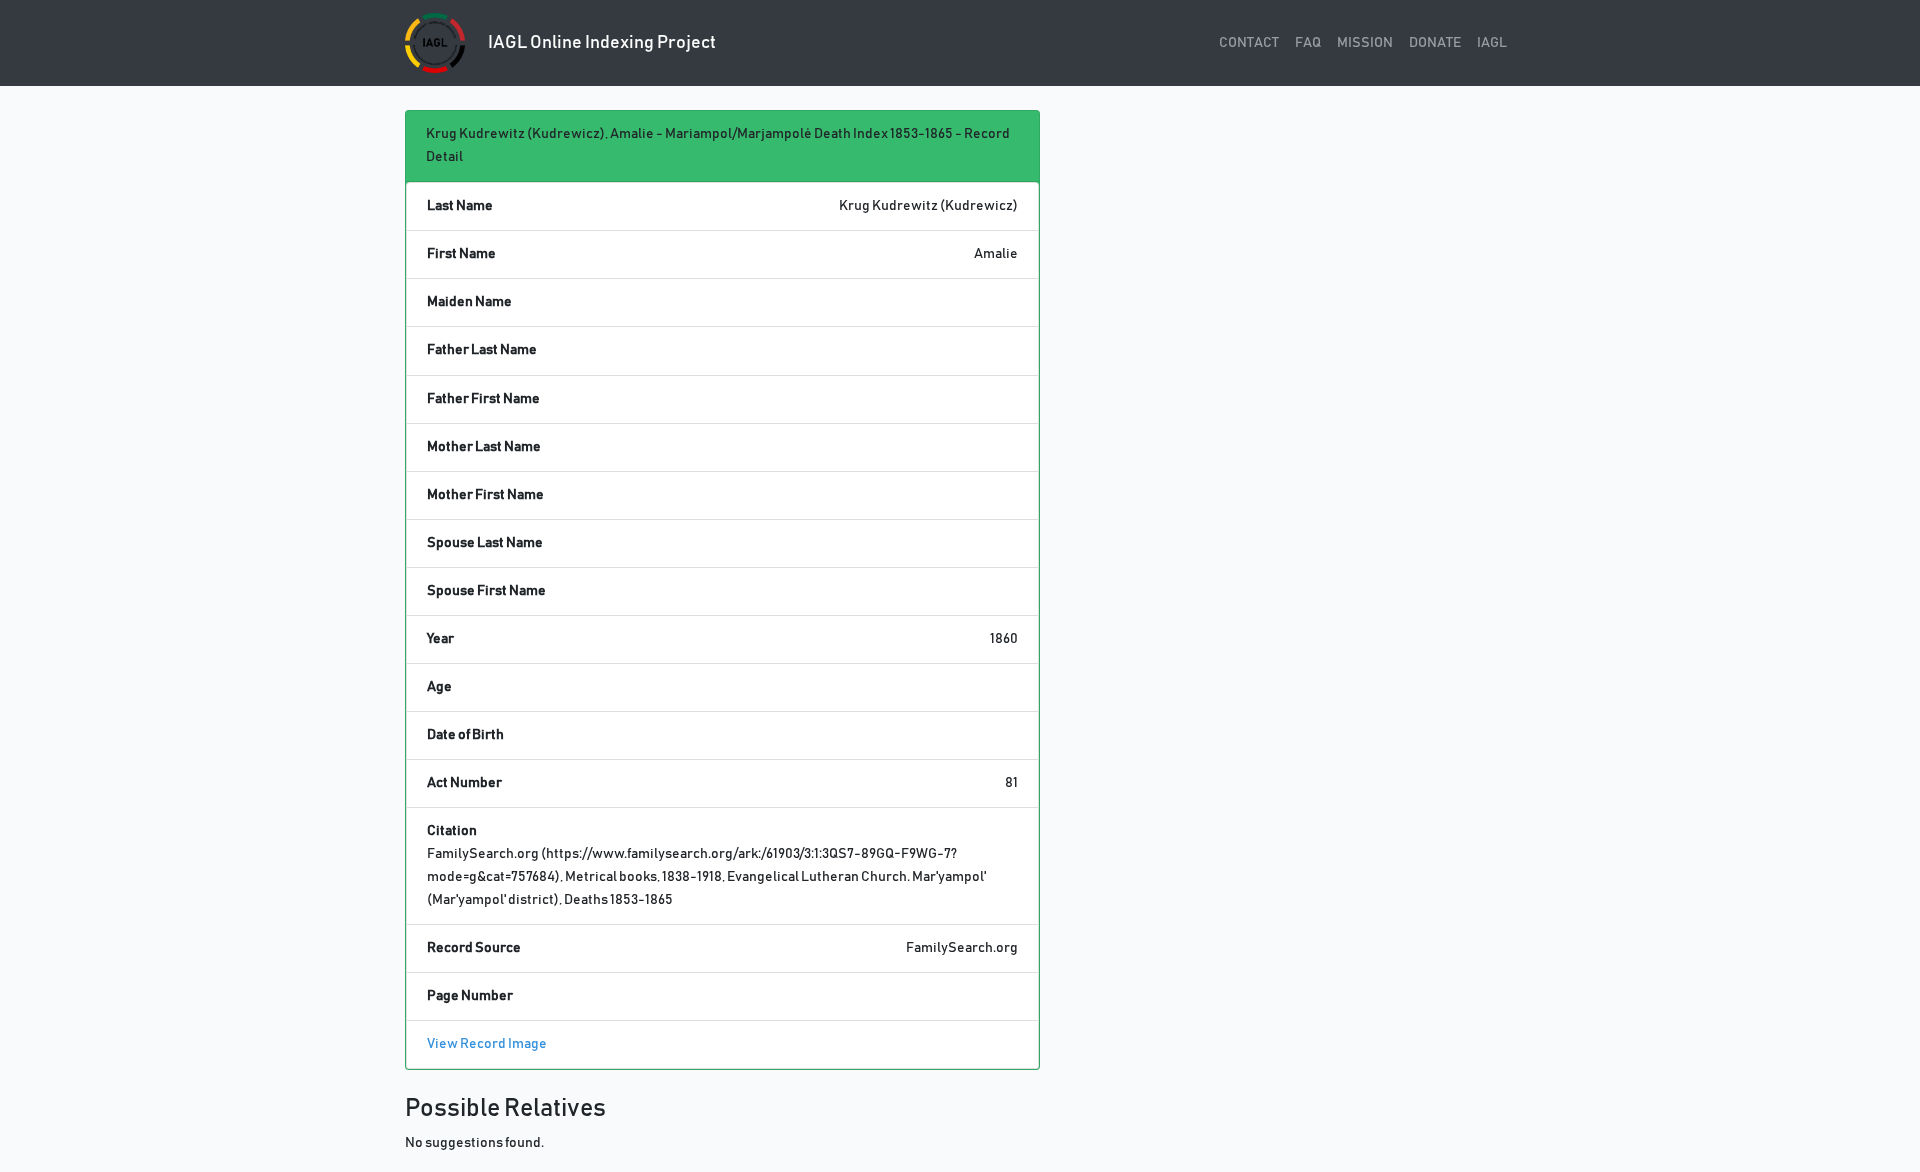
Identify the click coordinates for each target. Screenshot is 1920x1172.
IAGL (1492, 43)
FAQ (1308, 43)
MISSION (1365, 43)
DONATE (1435, 43)
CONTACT (1249, 43)
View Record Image (487, 1044)
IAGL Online (600, 43)
